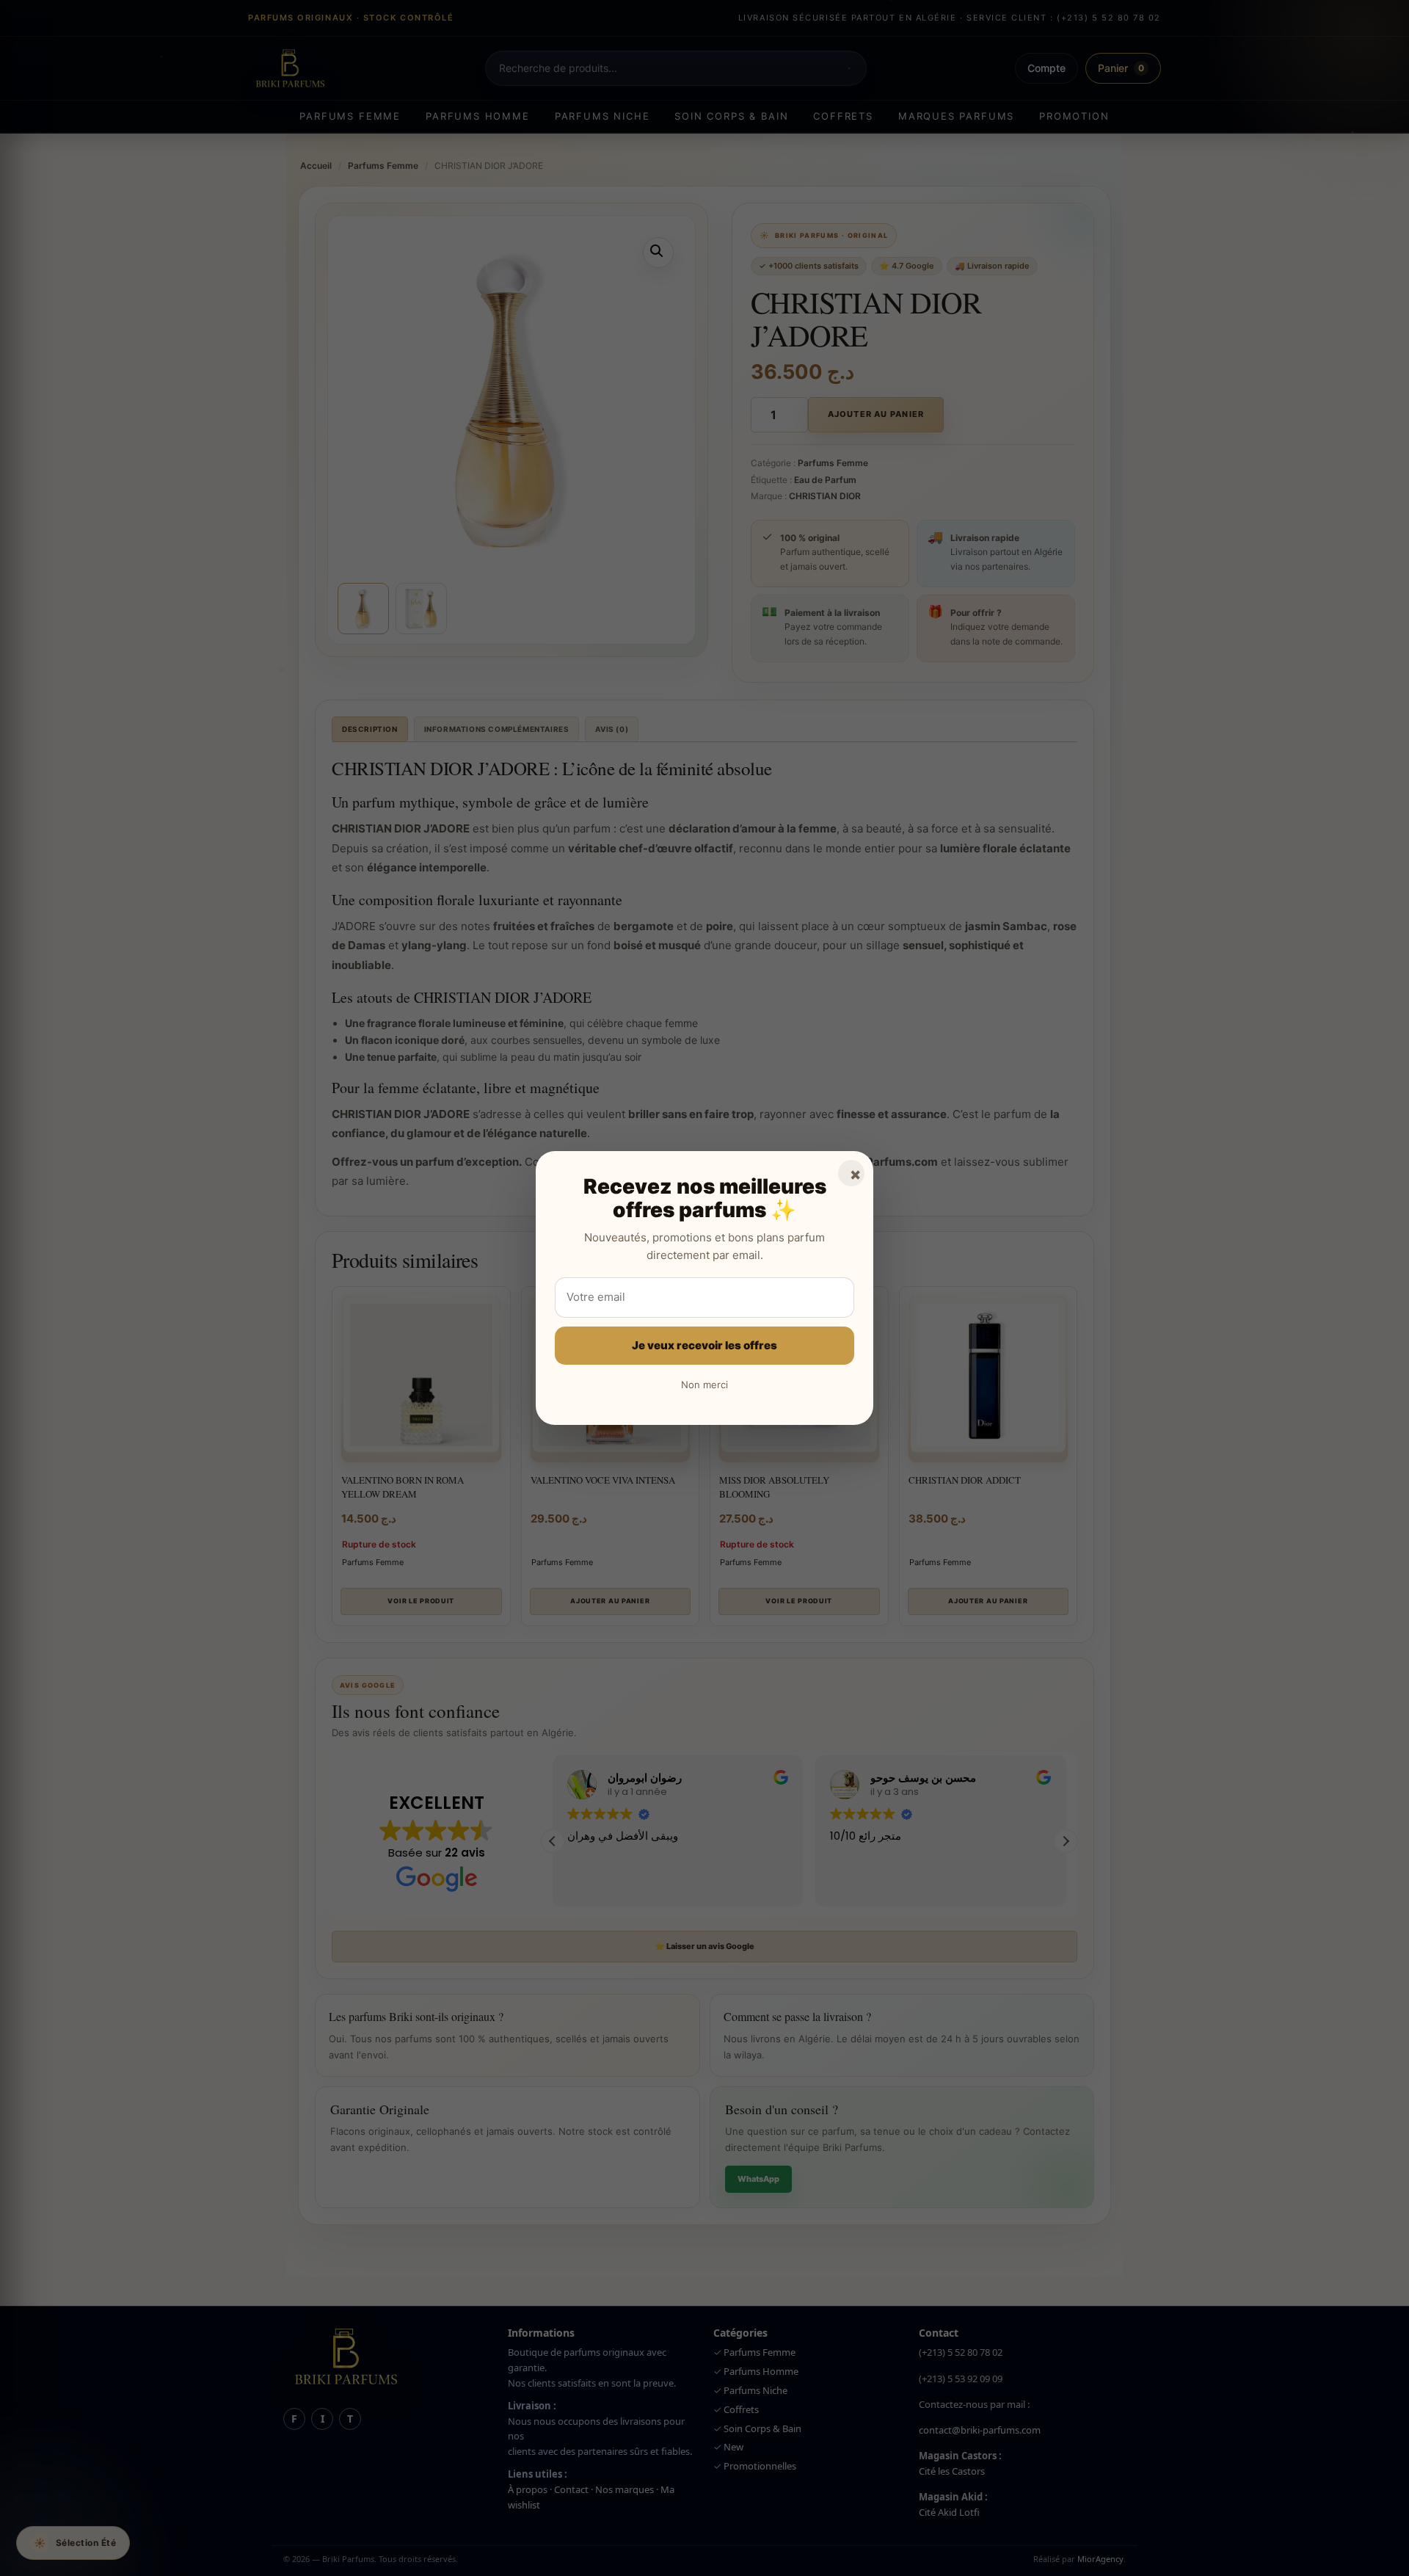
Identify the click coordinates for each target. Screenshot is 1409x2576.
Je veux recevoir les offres (704, 1345)
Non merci (704, 1385)
